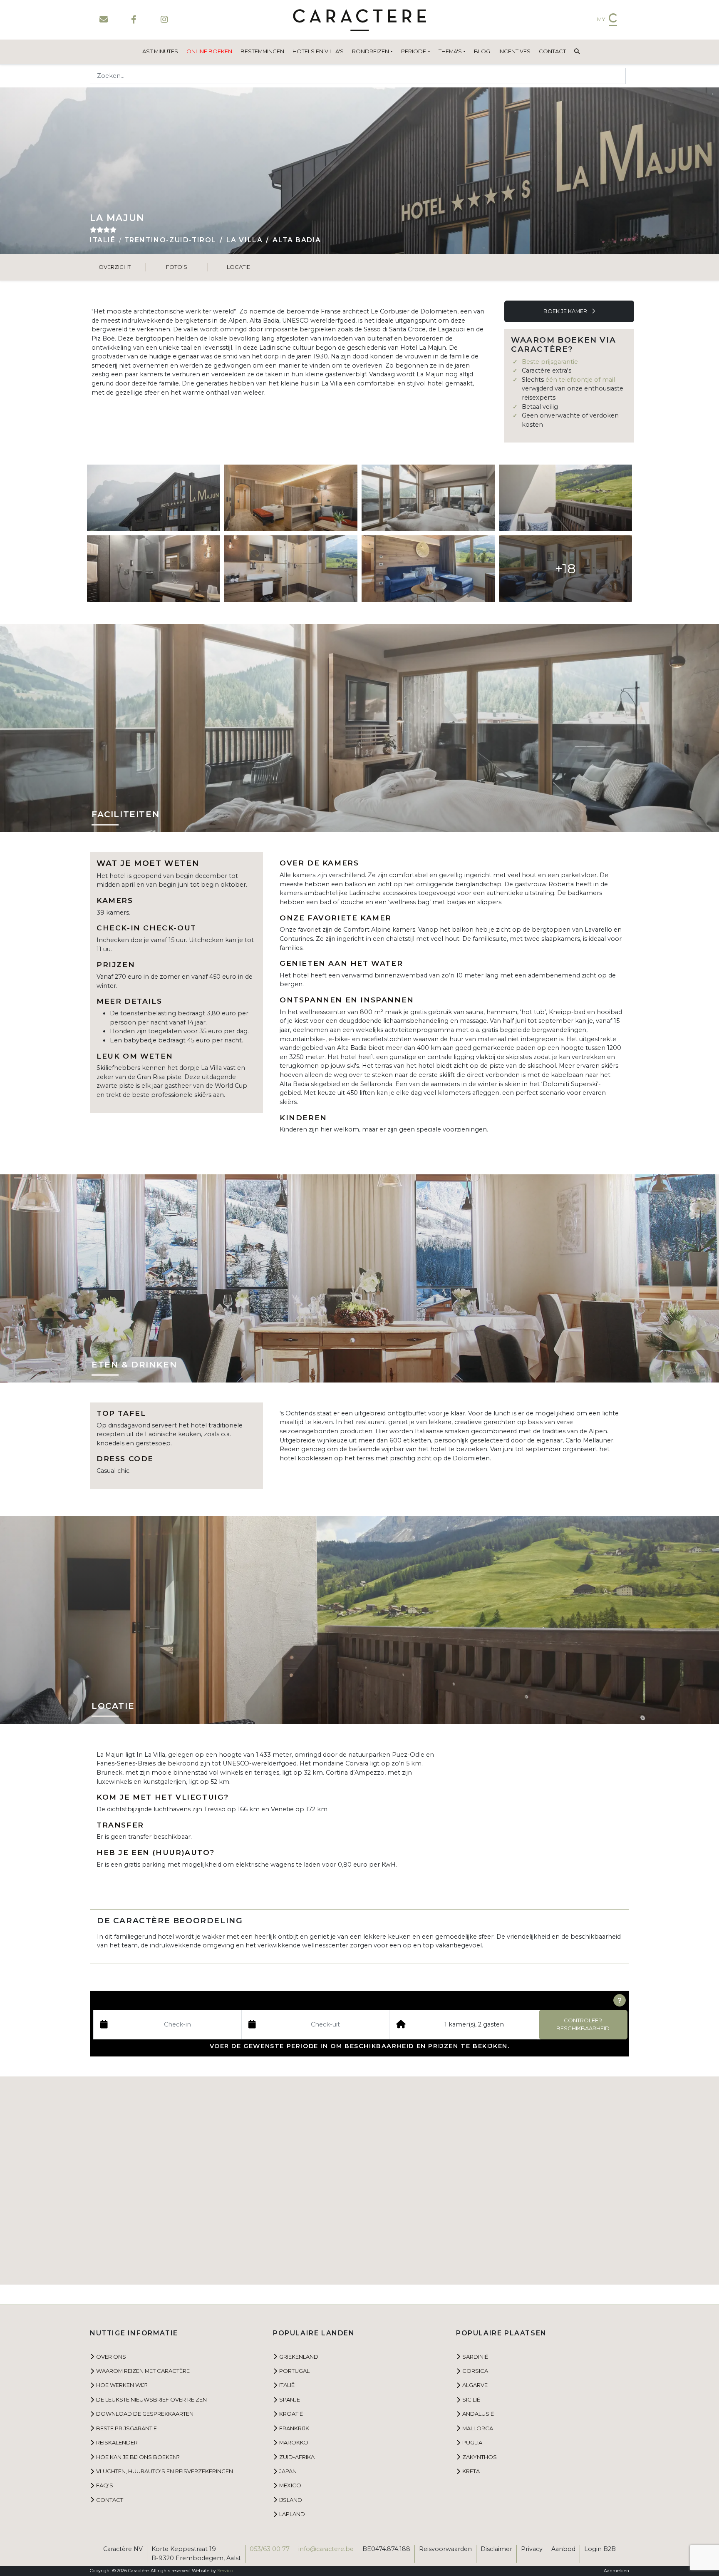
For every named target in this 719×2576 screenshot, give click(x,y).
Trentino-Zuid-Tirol (170, 240)
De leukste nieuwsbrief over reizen (151, 2399)
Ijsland (291, 2500)
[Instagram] (164, 20)
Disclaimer (496, 2549)
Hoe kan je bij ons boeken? (138, 2457)
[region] (359, 2181)
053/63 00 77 (270, 2549)
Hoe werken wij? (122, 2385)
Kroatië (291, 2414)
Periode (414, 51)
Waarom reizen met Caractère (143, 2371)
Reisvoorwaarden (445, 2549)
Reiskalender (117, 2442)
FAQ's (105, 2485)
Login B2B (600, 2549)
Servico (225, 2571)
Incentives (514, 51)
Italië (103, 240)
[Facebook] (134, 20)
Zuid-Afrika (297, 2457)
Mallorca (478, 2428)
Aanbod (563, 2549)
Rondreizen (371, 51)
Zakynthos (480, 2457)
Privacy (532, 2549)
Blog (482, 51)
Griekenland (299, 2357)
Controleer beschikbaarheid (583, 2024)
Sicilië (471, 2399)
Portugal (294, 2371)
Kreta (471, 2471)
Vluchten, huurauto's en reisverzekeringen (165, 2471)
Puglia (472, 2442)
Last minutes (159, 51)
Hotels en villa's (318, 51)
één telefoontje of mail (580, 380)
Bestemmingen (262, 51)
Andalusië (478, 2414)
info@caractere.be (326, 2549)
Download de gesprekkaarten (145, 2414)
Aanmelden (616, 2571)
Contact (552, 51)
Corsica (475, 2371)
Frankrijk (294, 2428)
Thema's (450, 51)
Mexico (290, 2485)
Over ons (111, 2357)
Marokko (294, 2442)
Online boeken (209, 51)
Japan (288, 2471)
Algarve (475, 2385)
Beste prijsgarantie (550, 362)
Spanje (290, 2399)
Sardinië (475, 2357)
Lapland (292, 2514)
